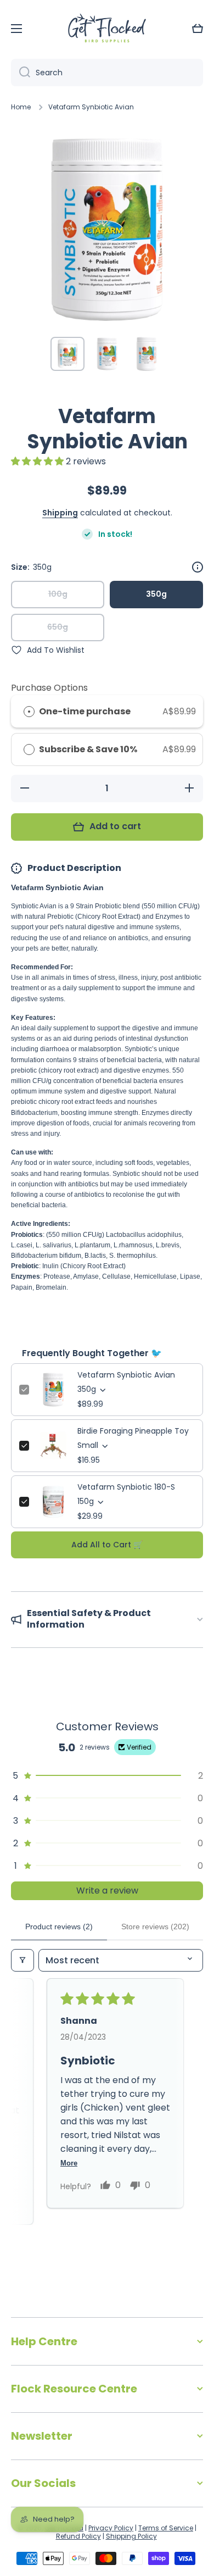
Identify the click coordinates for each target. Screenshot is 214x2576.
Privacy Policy (111, 2528)
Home (21, 107)
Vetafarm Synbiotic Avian (126, 1375)
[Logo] (107, 29)
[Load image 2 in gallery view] (107, 354)
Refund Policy (78, 2536)
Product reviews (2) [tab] (59, 1927)
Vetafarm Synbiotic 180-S (126, 1487)
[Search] (21, 73)
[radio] (29, 712)
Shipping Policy (131, 2536)
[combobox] (107, 73)
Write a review (107, 1891)
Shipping (60, 513)
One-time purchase (85, 711)
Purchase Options (49, 688)
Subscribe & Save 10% (89, 749)
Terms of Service (166, 2528)
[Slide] (198, 567)
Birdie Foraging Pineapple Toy (133, 1431)
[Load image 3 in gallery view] (147, 354)
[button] (198, 29)
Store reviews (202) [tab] (155, 1927)
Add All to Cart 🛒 (107, 1545)
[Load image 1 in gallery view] (67, 354)
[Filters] (22, 1960)
